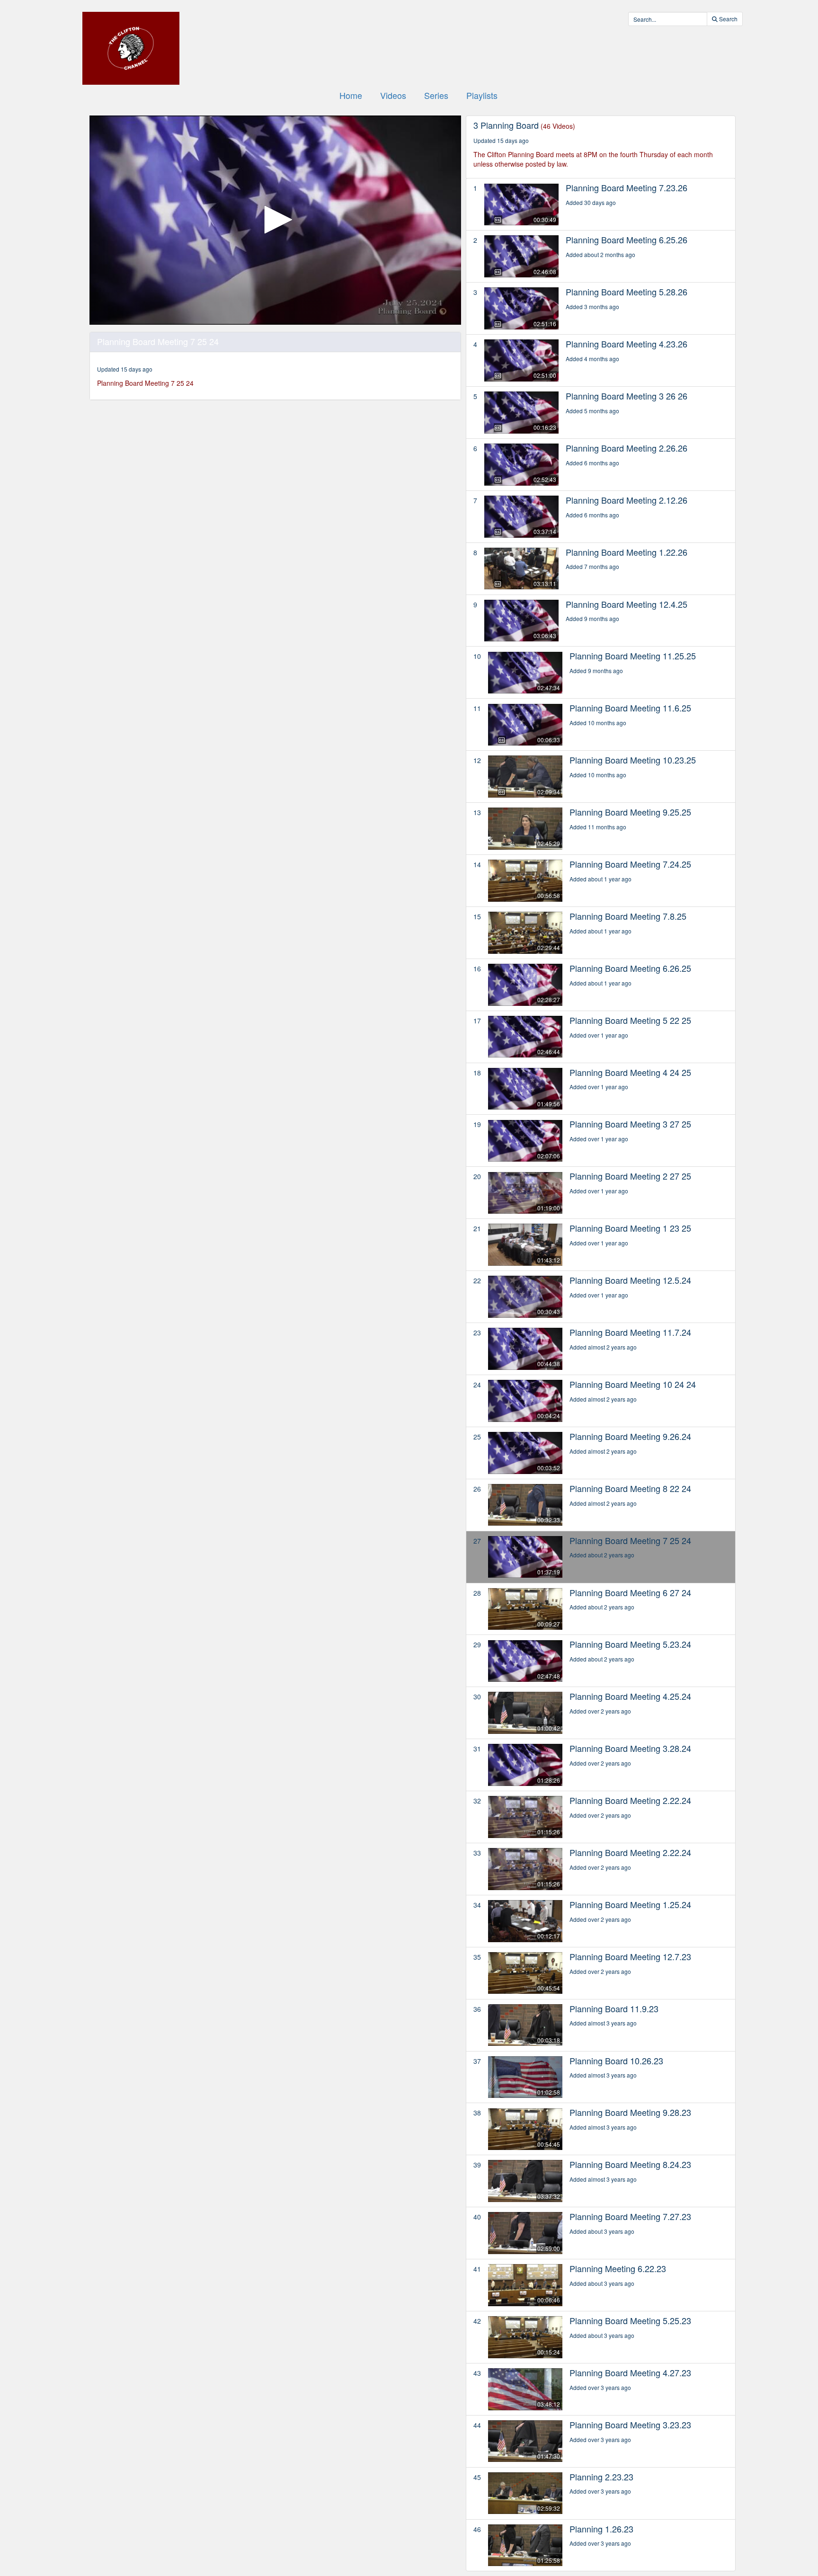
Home (351, 95)
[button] (275, 220)
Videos (393, 95)
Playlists (482, 95)
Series (436, 95)
